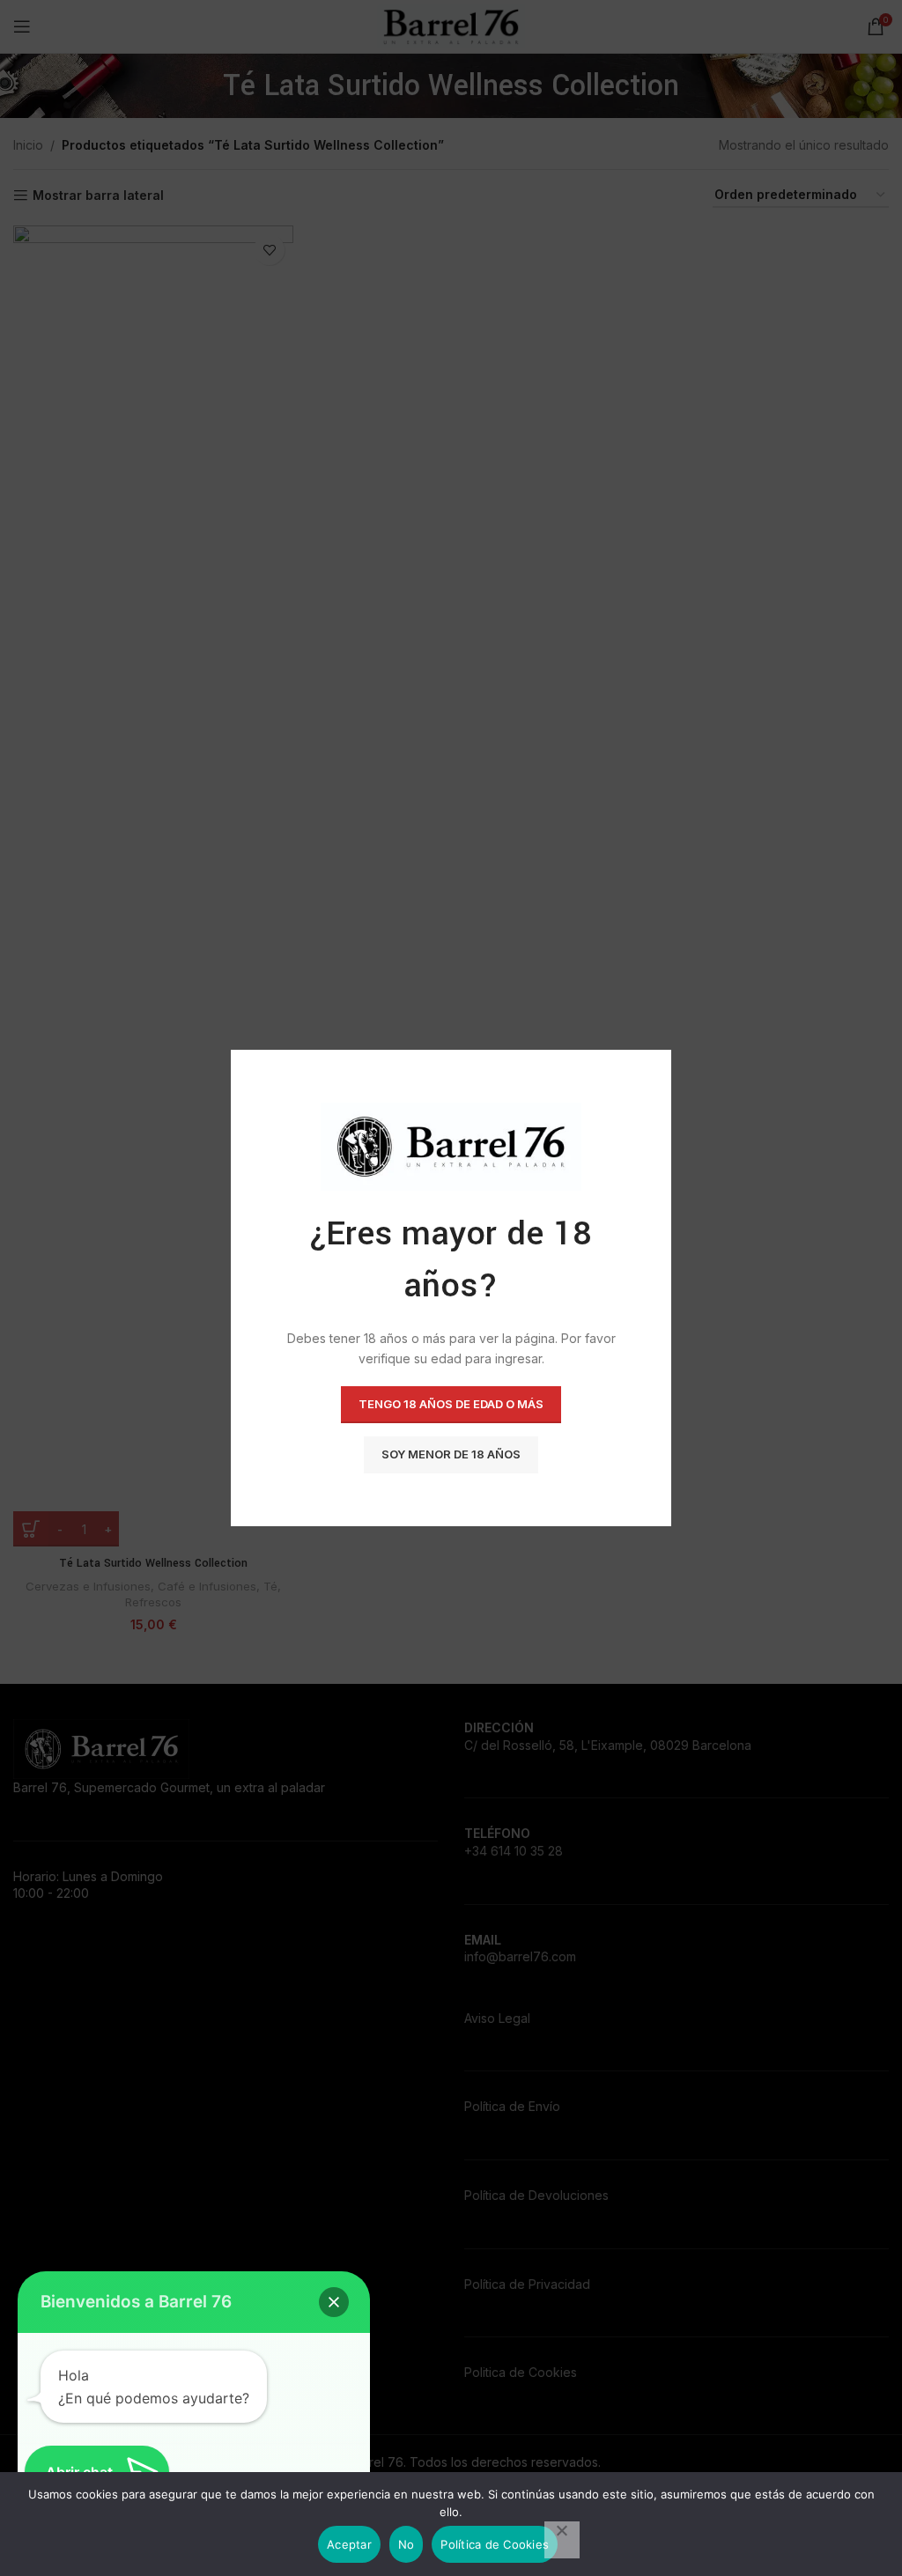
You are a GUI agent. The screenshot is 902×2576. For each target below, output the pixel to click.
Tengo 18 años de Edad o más (451, 1404)
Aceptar (349, 2544)
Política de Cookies (495, 2544)
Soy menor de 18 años (451, 1454)
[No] (562, 2540)
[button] (334, 2302)
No (407, 2544)
